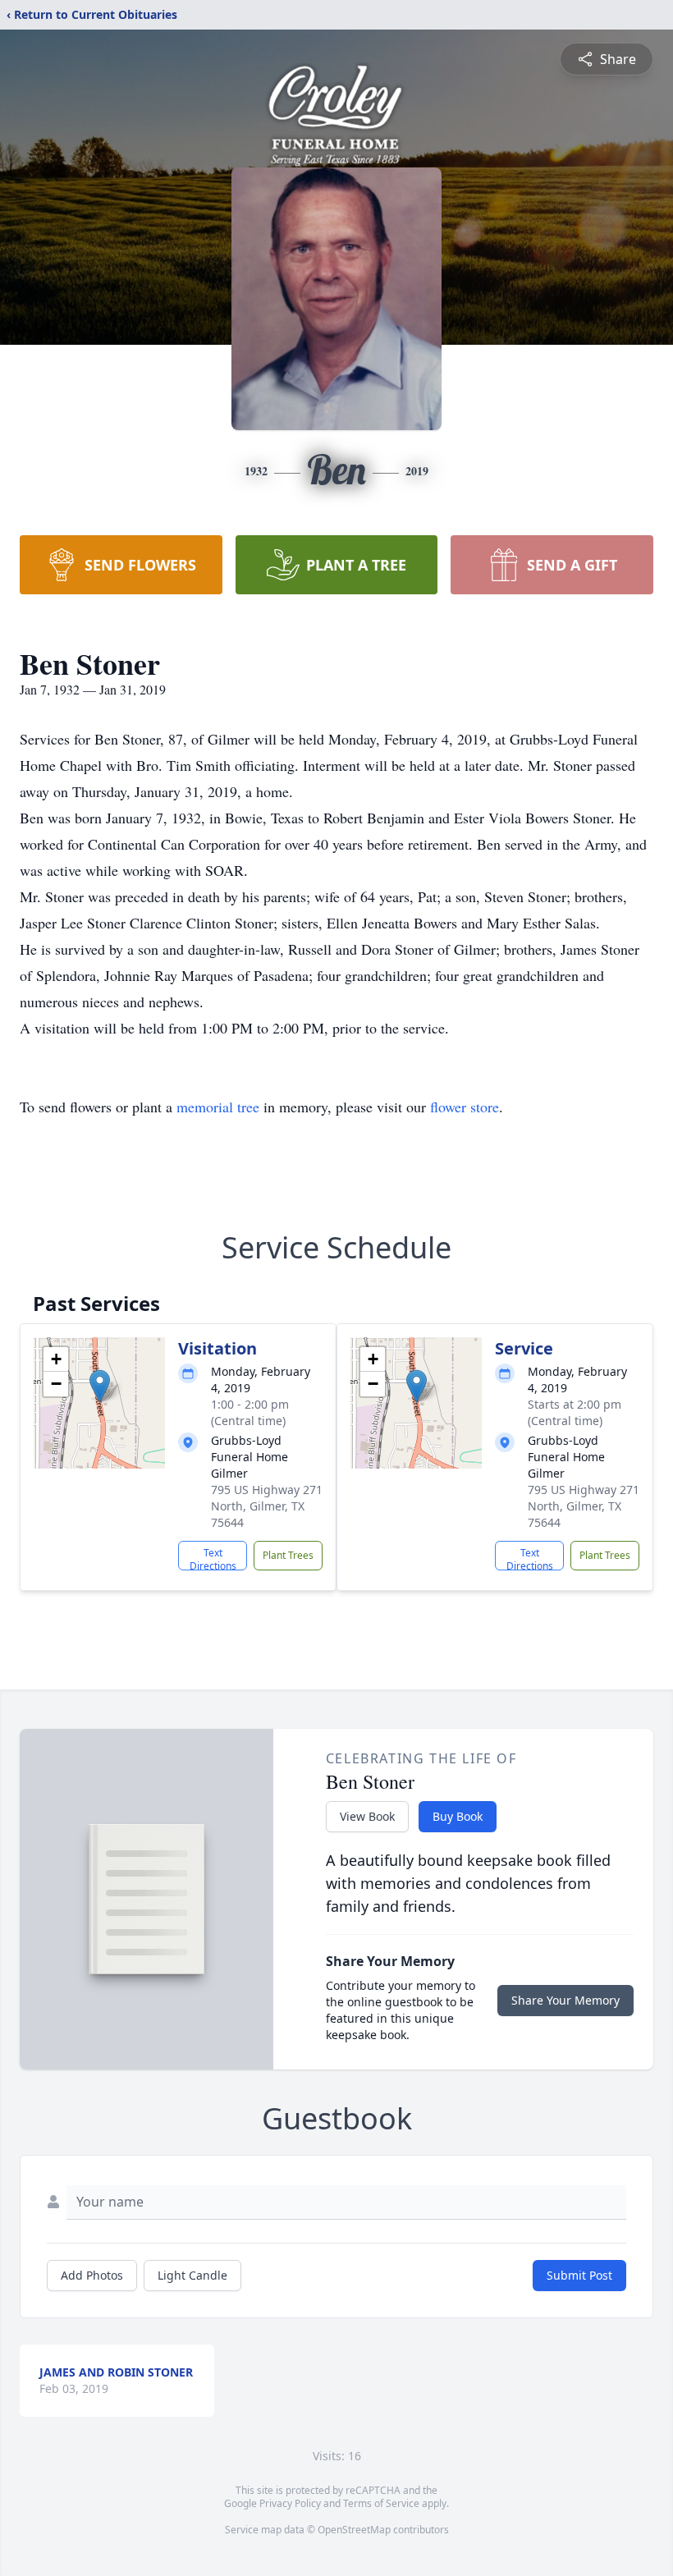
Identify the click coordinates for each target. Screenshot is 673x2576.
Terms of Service (381, 2503)
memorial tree (218, 1107)
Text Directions (213, 1558)
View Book (367, 1816)
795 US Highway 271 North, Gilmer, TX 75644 (267, 1506)
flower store (465, 1107)
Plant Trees (288, 1555)
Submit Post (579, 2275)
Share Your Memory (565, 2000)
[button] (100, 1386)
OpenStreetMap (354, 2530)
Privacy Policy (290, 2503)
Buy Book (458, 1816)
